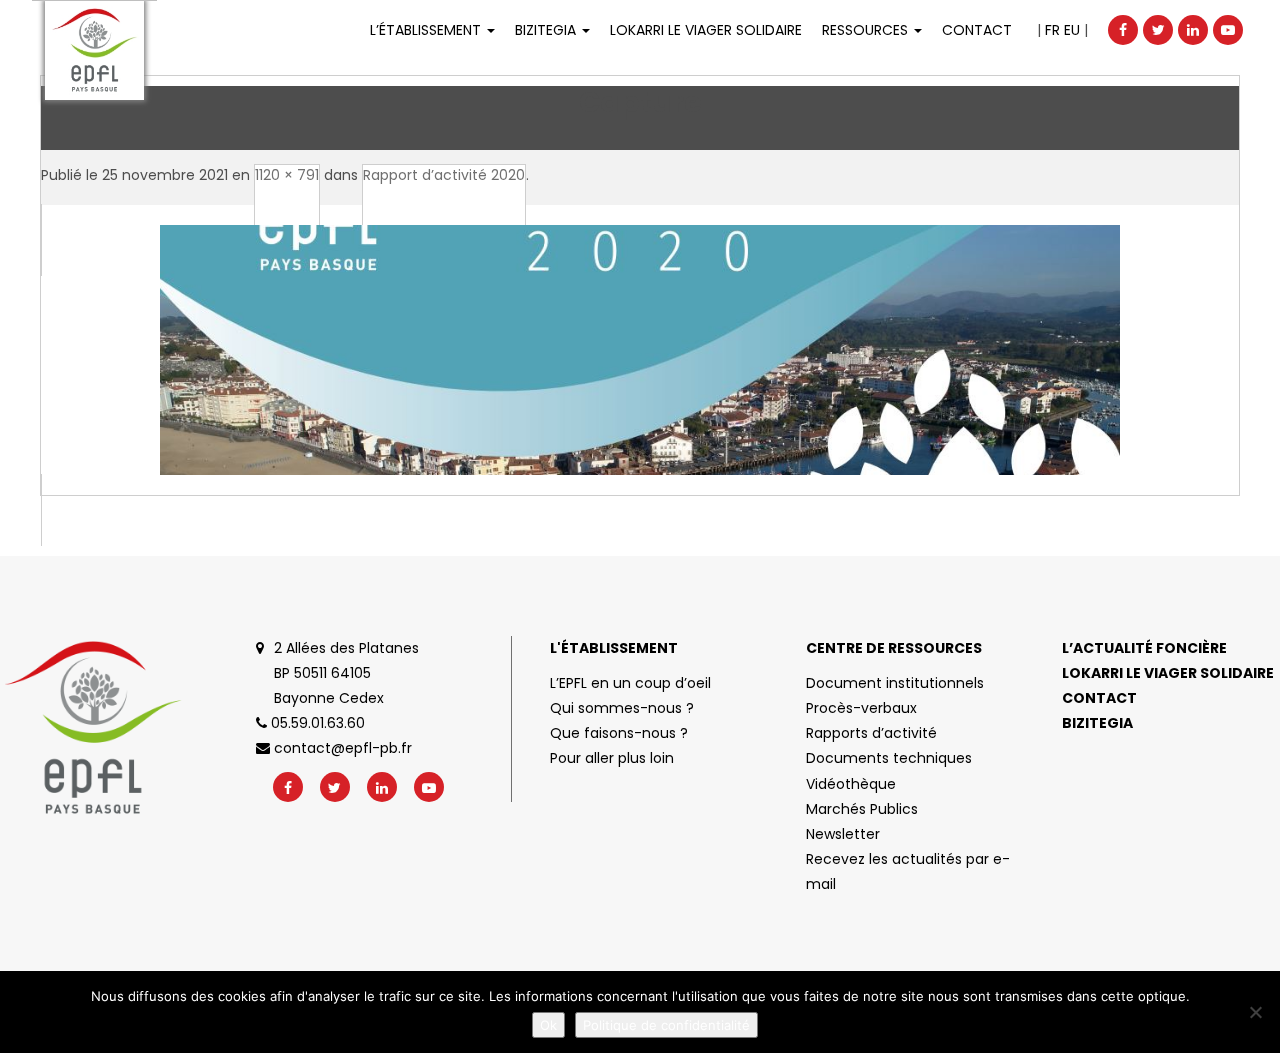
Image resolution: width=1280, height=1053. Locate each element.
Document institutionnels (895, 683)
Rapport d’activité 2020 (444, 175)
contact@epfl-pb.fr (341, 748)
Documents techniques (889, 758)
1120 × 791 (287, 175)
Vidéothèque (851, 784)
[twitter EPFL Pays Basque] (1158, 30)
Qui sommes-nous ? (622, 708)
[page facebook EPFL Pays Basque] (1123, 30)
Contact (977, 30)
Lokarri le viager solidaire (1168, 673)
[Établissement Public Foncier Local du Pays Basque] (94, 50)
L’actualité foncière (1144, 648)
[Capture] (640, 375)
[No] (1255, 1012)
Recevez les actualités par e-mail (908, 871)
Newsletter (843, 834)
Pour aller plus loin (612, 758)
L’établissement (427, 30)
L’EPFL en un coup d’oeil (630, 683)
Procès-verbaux (861, 708)
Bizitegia (547, 30)
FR (1052, 30)
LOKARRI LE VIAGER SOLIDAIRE (706, 30)
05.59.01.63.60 (316, 723)
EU (1072, 30)
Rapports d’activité (871, 733)
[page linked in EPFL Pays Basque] (1193, 30)
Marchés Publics (862, 809)
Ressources (867, 30)
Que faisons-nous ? (619, 733)
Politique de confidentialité (666, 1025)
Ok (548, 1025)
